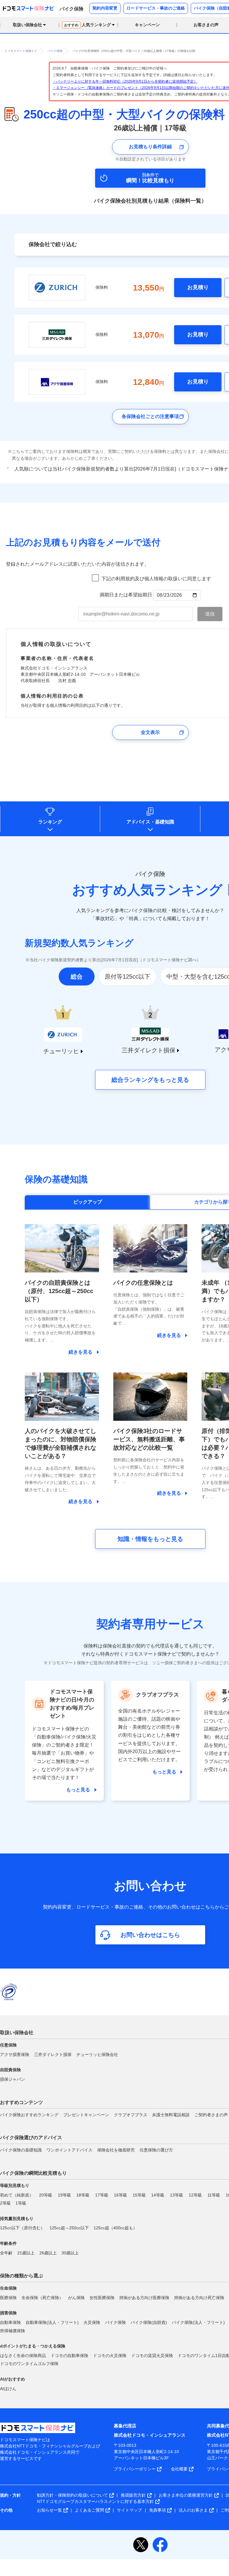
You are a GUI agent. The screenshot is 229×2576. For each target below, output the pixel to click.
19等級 (64, 2195)
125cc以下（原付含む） (22, 2228)
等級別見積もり (15, 2185)
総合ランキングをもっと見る (150, 1080)
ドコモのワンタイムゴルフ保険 (29, 2364)
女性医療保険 (102, 2298)
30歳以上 (70, 2253)
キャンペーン (147, 25)
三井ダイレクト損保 (53, 2054)
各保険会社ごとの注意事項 (150, 416)
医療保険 (8, 2298)
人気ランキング (88, 25)
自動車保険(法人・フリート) (52, 2322)
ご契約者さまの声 (211, 2115)
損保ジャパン (13, 2079)
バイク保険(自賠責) (149, 2322)
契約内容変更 (105, 8)
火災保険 (92, 2322)
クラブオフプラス (131, 2115)
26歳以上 (48, 2253)
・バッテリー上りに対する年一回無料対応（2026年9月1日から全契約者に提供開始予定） (125, 81)
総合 (77, 977)
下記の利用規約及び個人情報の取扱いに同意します (156, 579)
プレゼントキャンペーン (86, 2115)
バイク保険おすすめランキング (29, 2115)
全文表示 (150, 732)
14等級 (158, 2195)
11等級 (214, 2195)
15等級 (139, 2195)
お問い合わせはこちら (150, 1935)
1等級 (21, 2203)
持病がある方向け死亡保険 (199, 2298)
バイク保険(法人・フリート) (198, 2322)
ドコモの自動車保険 (69, 2356)
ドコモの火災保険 (110, 2356)
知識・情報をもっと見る (150, 1539)
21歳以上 (26, 2253)
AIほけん (8, 2389)
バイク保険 (115, 2322)
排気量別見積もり (17, 2219)
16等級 (120, 2195)
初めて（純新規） (17, 2195)
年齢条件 (8, 2243)
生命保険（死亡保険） (42, 2298)
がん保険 (76, 2298)
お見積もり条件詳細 (150, 147)
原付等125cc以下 (127, 977)
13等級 (177, 2195)
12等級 (195, 2195)
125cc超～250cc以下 (69, 2228)
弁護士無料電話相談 (171, 2115)
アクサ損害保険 (15, 2054)
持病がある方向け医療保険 (144, 2298)
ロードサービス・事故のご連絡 (156, 8)
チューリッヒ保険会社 (97, 2054)
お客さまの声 (206, 25)
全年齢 (6, 2253)
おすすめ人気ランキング (147, 890)
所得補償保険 (13, 2331)
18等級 (83, 2195)
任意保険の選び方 (156, 2150)
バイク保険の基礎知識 (21, 2150)
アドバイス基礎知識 (150, 822)
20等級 (46, 2195)
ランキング (50, 822)
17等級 (102, 2195)
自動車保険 (10, 2322)
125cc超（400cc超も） (115, 2228)
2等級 (5, 2203)
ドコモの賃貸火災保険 (152, 2356)
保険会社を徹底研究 (116, 2150)
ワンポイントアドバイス (69, 2150)
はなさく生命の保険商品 (23, 2356)
